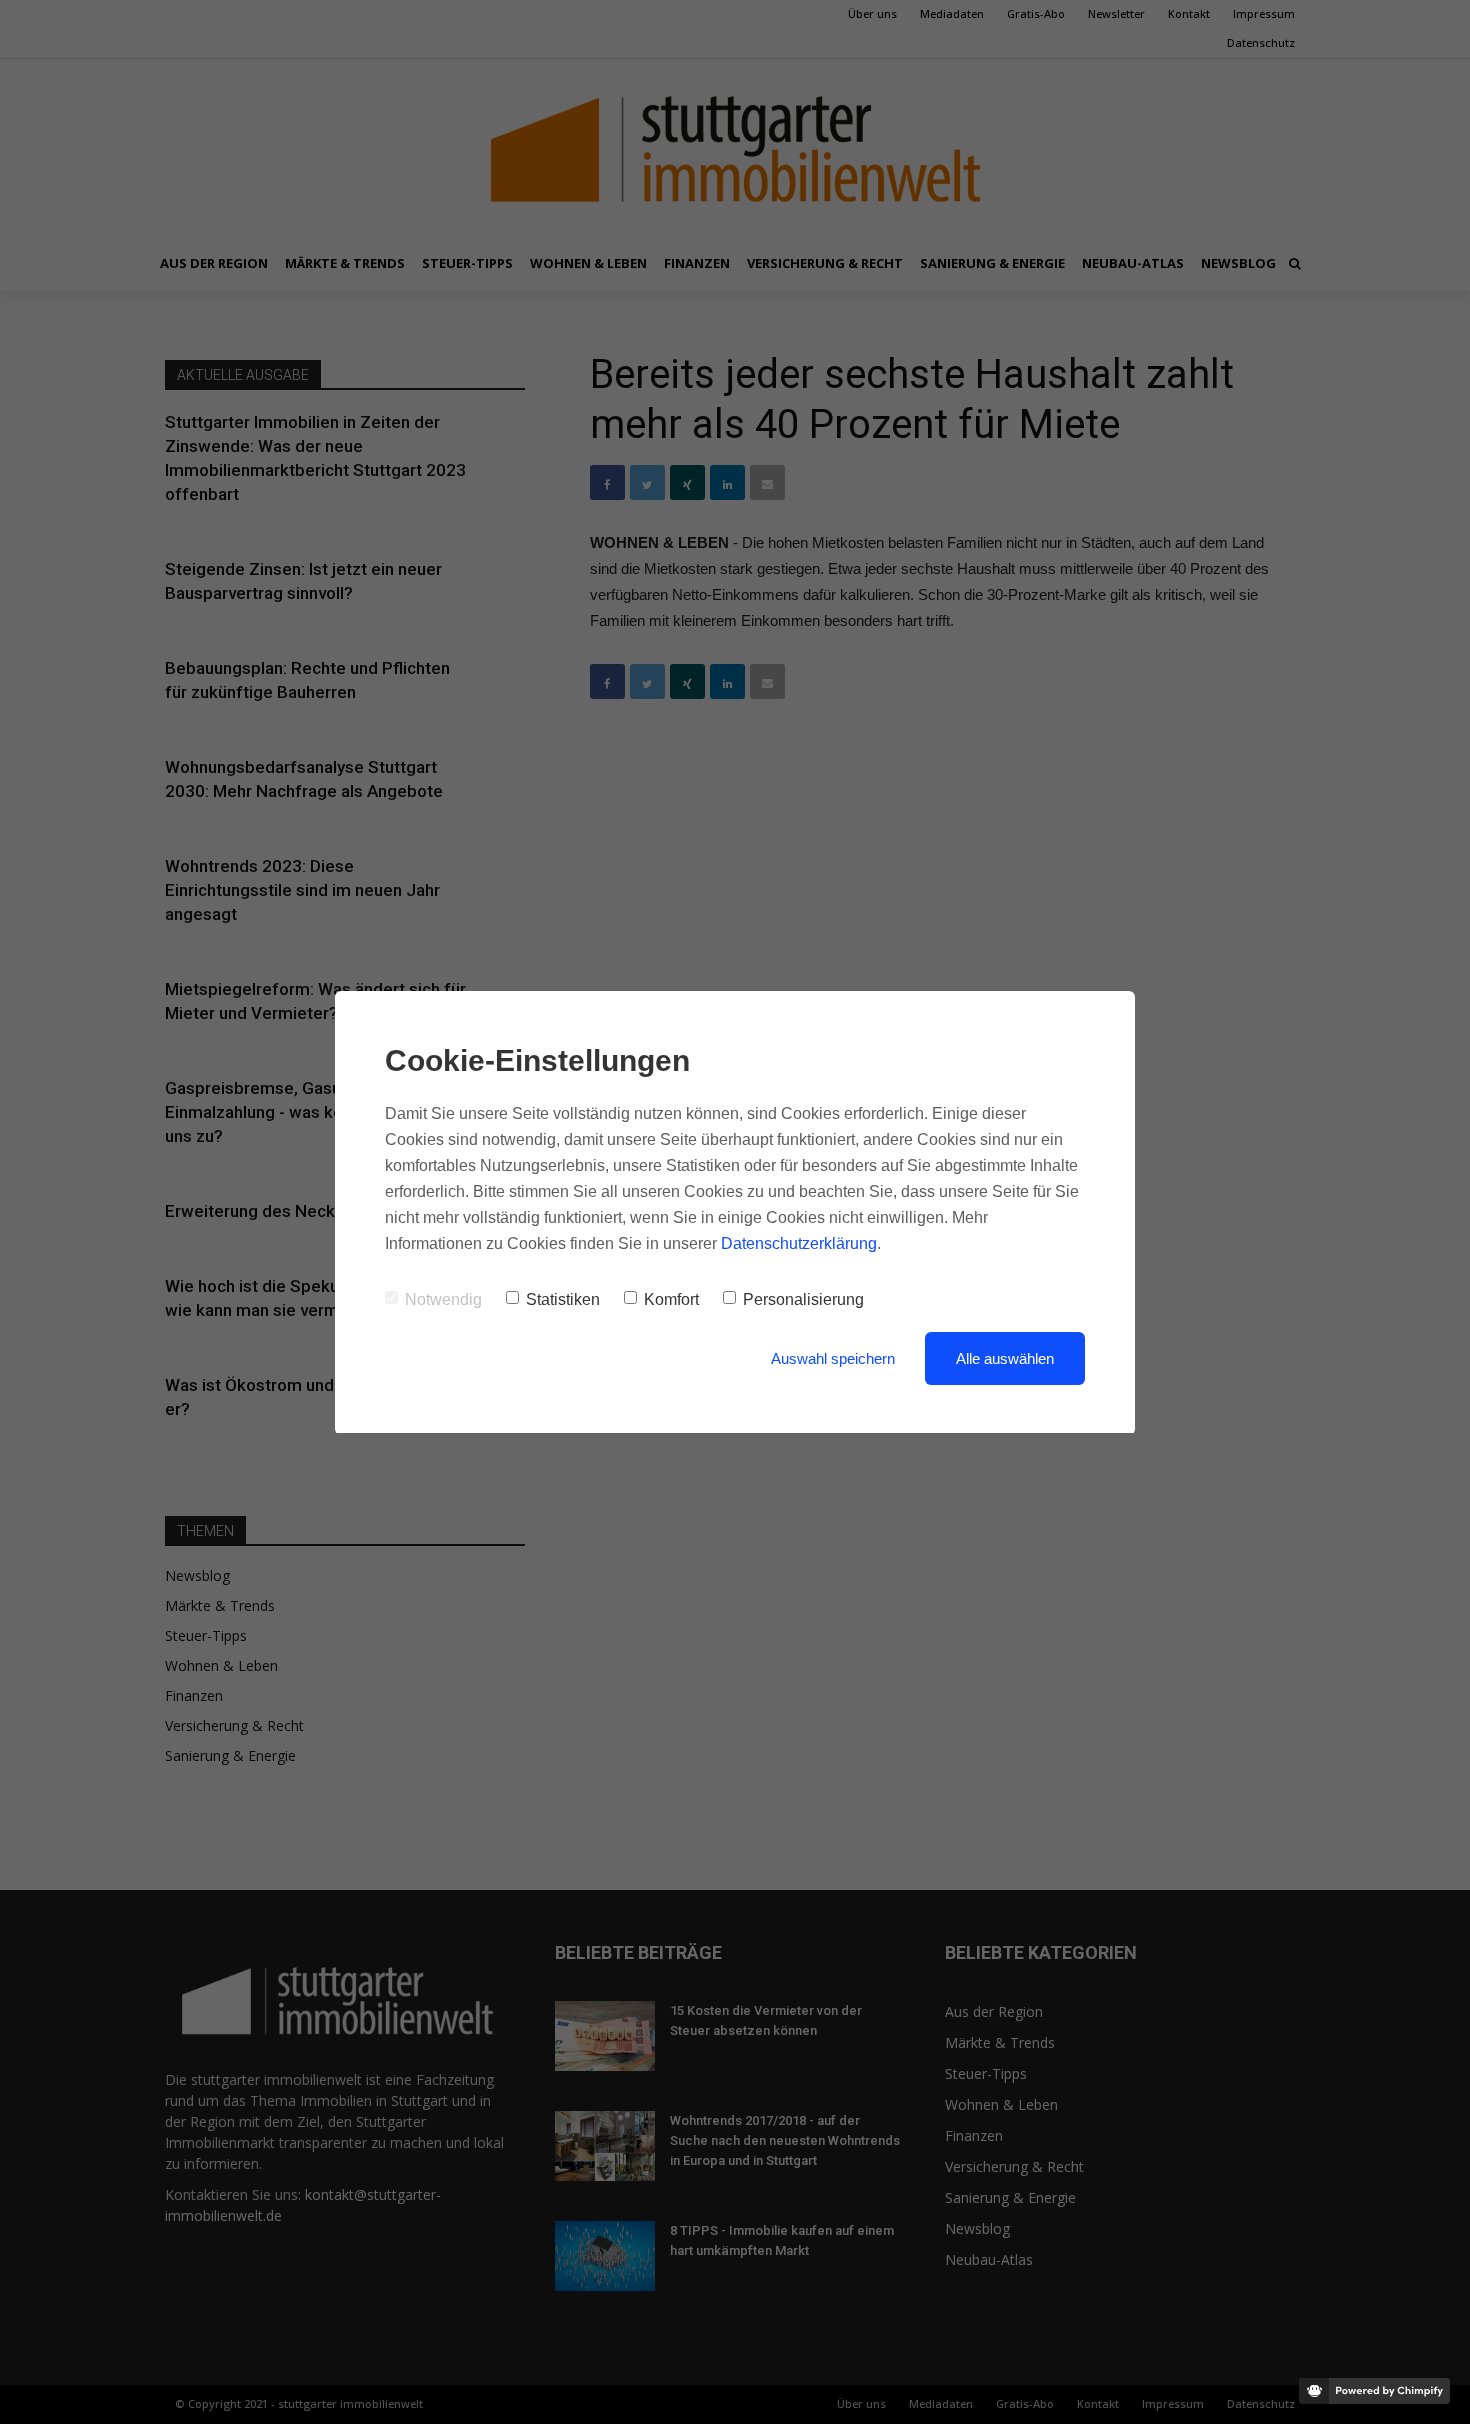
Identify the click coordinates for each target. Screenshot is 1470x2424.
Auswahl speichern (833, 1358)
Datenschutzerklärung (799, 1243)
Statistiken (563, 1299)
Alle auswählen (1005, 1358)
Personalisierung (803, 1299)
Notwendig (443, 1299)
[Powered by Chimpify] (1374, 2391)
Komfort (671, 1299)
